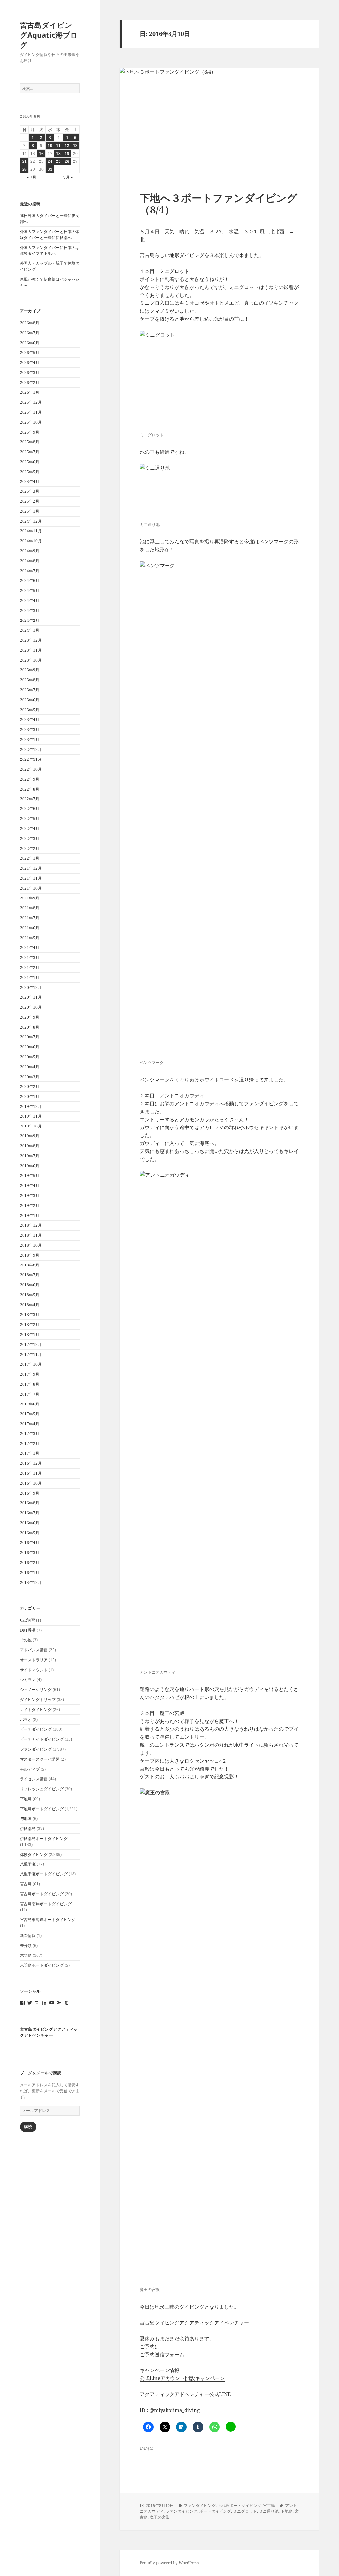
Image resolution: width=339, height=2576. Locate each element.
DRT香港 (28, 1630)
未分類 (26, 1945)
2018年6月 (30, 1285)
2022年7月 (30, 799)
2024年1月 (30, 630)
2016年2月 (30, 1563)
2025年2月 (30, 501)
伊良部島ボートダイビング (44, 1839)
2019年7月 (30, 1156)
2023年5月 (30, 710)
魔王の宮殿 (160, 2517)
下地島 (26, 1799)
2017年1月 (30, 1453)
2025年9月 (30, 432)
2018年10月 (31, 1245)
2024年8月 (30, 561)
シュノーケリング (36, 1690)
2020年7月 (30, 1037)
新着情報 (28, 1935)
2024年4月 (30, 600)
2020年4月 (30, 1067)
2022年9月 (30, 779)
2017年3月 (30, 1433)
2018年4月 (30, 1305)
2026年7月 (30, 333)
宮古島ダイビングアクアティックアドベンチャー (49, 2032)
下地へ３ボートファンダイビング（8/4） (218, 204)
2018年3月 (30, 1315)
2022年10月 (31, 769)
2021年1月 (30, 977)
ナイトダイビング (36, 1709)
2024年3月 (30, 610)
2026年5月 (30, 353)
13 (75, 145)
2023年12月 (31, 640)
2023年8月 (30, 680)
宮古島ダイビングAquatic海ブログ (49, 35)
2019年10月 (31, 1126)
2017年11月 (31, 1354)
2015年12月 (31, 1582)
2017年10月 (31, 1364)
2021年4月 (30, 948)
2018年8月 (30, 1265)
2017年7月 (30, 1394)
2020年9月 (30, 1017)
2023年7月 (30, 690)
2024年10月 (31, 541)
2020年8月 (30, 1027)
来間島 (26, 1955)
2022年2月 (30, 848)
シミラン (28, 1680)
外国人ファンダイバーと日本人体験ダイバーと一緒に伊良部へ (50, 234)
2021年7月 (30, 918)
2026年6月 (30, 343)
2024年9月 (30, 551)
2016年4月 (30, 1543)
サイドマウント (34, 1670)
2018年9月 (30, 1255)
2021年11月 (31, 878)
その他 (26, 1640)
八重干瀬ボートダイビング (44, 1874)
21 (24, 161)
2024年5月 (30, 591)
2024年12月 (31, 521)
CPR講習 (27, 1620)
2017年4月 (30, 1424)
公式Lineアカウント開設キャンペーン (182, 2378)
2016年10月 (31, 1483)
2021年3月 (30, 958)
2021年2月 (30, 967)
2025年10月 (31, 422)
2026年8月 (30, 323)
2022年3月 (30, 838)
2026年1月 (30, 392)
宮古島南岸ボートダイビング (46, 1904)
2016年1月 (30, 1572)
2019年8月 (30, 1146)
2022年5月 (30, 819)
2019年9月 (30, 1136)
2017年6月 (30, 1404)
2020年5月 (30, 1057)
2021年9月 (30, 898)
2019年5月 (30, 1176)
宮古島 (26, 1884)
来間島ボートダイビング (42, 1965)
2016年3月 (30, 1553)
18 (58, 153)
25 (58, 161)
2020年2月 (30, 1087)
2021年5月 (30, 938)
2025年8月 (30, 442)
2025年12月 (31, 402)
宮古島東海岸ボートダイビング (48, 1920)
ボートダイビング (215, 2511)
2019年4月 (30, 1186)
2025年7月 (30, 452)
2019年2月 (30, 1205)
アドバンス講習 (34, 1650)
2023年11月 (31, 650)
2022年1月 (30, 858)
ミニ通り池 (269, 2511)
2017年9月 (30, 1374)
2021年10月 (31, 888)
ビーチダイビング (36, 1729)
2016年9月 (30, 1493)
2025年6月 (30, 462)
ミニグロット (245, 2511)
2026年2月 (30, 382)
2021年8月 (30, 908)
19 (67, 153)
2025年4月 (30, 481)
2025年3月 (30, 491)
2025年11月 (31, 412)
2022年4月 (30, 828)
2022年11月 (31, 759)
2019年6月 (30, 1166)
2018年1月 (30, 1334)
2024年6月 (30, 581)
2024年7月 (30, 571)
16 (41, 153)
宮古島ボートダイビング (42, 1894)
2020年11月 (31, 997)
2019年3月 (30, 1196)
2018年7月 (30, 1275)
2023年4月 (30, 720)
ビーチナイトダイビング (42, 1739)
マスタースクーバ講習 (40, 1759)
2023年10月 (31, 660)
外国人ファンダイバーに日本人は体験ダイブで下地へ (50, 250)
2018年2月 (30, 1325)
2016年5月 (30, 1533)
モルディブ (30, 1769)
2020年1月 (30, 1097)
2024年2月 (30, 620)
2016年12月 (31, 1463)
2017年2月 (30, 1443)
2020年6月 (30, 1047)
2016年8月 (30, 1503)
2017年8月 (30, 1384)
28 (24, 169)
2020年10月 (31, 1007)
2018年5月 (30, 1295)
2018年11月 (31, 1235)
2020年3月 (30, 1077)
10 (50, 145)
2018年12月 (31, 1225)
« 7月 (32, 177)
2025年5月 (30, 472)
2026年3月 (30, 372)
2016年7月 (30, 1513)
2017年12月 (31, 1344)
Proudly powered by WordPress (169, 2563)
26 (67, 161)
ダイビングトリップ (38, 1700)
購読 (28, 2126)
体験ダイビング (34, 1854)
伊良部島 (28, 1829)
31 (50, 169)
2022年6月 (30, 809)
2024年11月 (31, 531)
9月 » (68, 177)
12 (67, 145)
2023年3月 (30, 730)
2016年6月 (30, 1523)
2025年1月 (30, 511)
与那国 (26, 1819)
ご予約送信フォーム (162, 2354)
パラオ (26, 1719)
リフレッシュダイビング (42, 1789)
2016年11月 (31, 1473)
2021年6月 (30, 928)
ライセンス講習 (34, 1779)
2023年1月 (30, 739)
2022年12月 (31, 749)
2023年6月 (30, 700)
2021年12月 (31, 868)
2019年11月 (31, 1116)
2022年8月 (30, 789)
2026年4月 (30, 363)
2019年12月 (31, 1106)
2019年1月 (30, 1215)
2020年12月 (31, 987)
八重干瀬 (28, 1864)
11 (58, 145)
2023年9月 (30, 670)
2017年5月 (30, 1414)
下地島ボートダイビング (42, 1809)
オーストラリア (34, 1660)
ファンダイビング (36, 1749)
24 (50, 161)
